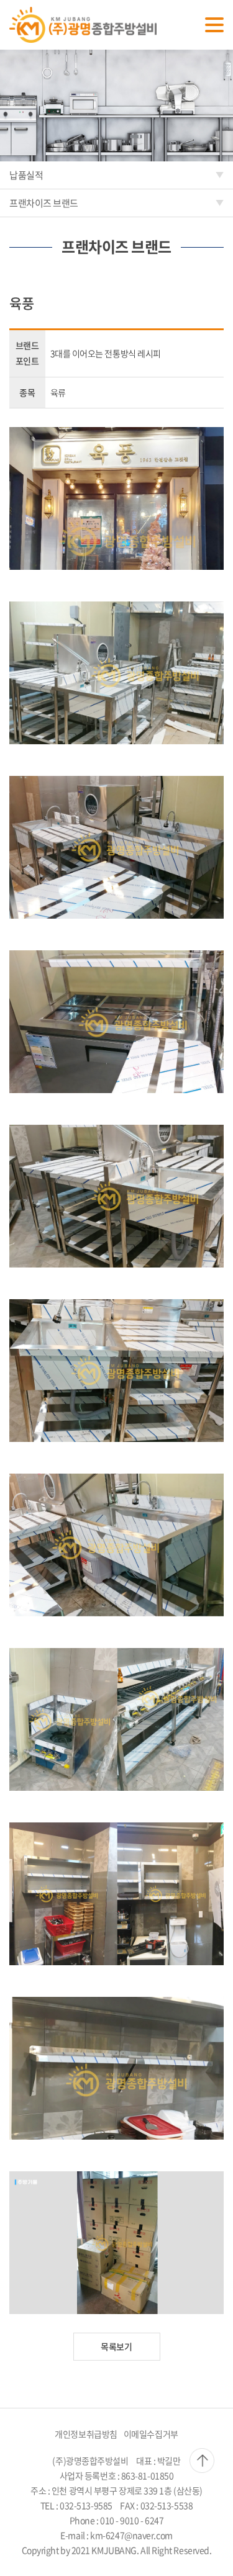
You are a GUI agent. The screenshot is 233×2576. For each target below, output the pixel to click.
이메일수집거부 (151, 2434)
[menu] (214, 25)
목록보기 (116, 2346)
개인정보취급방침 (86, 2434)
